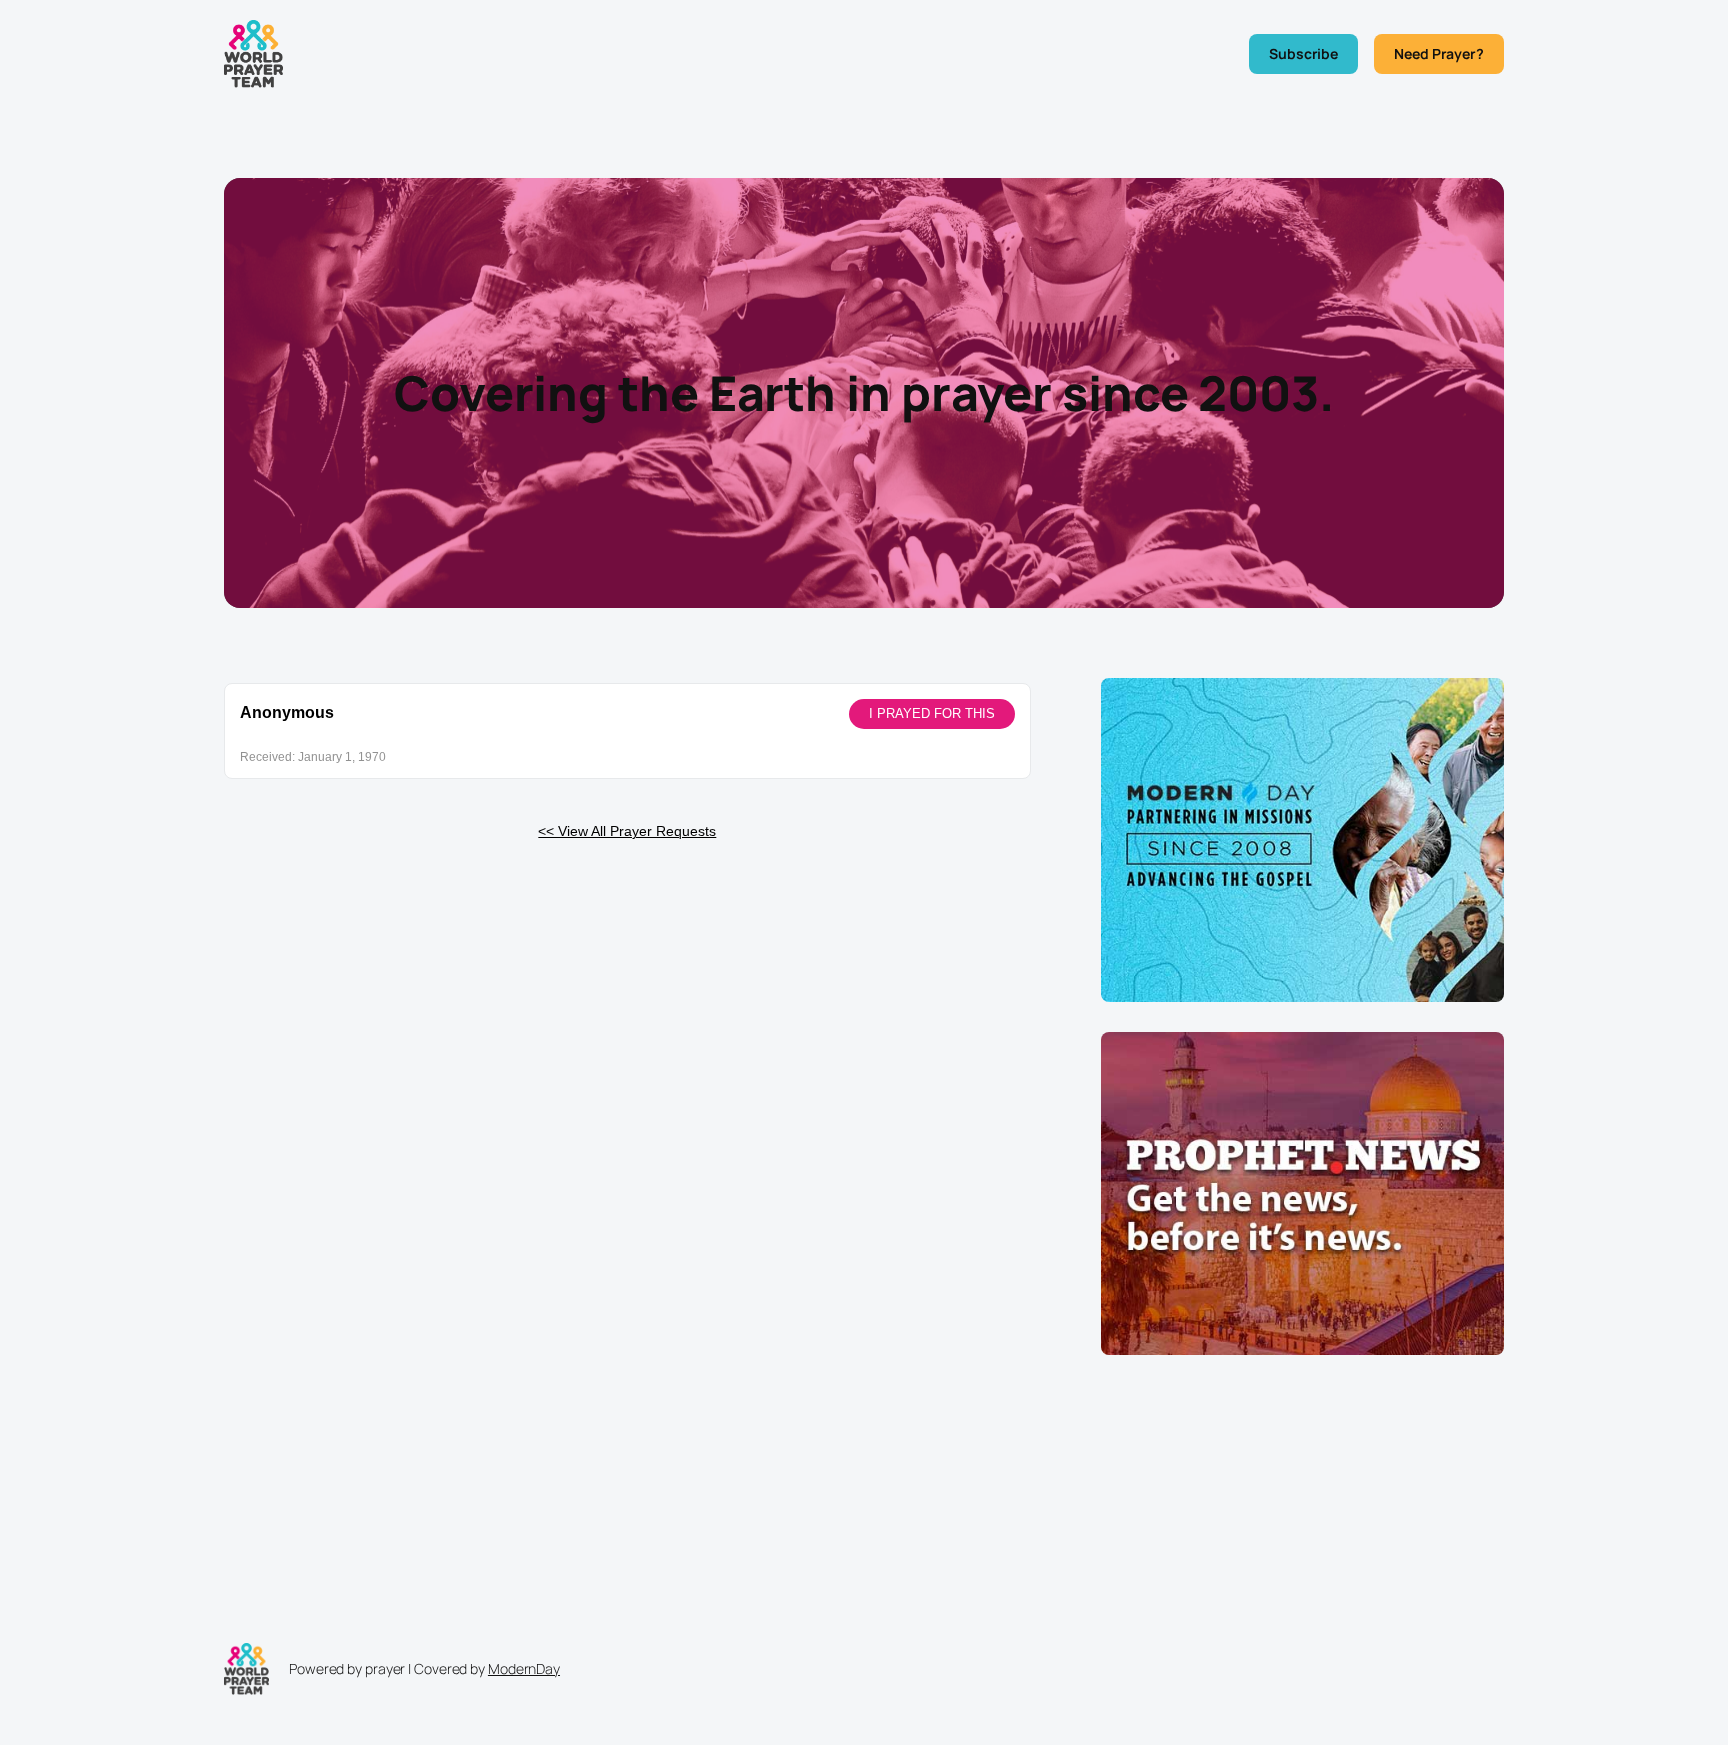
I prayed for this (932, 713)
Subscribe (1303, 53)
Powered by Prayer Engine (298, 863)
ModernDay (524, 1668)
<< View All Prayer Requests (627, 831)
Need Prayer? (1439, 53)
